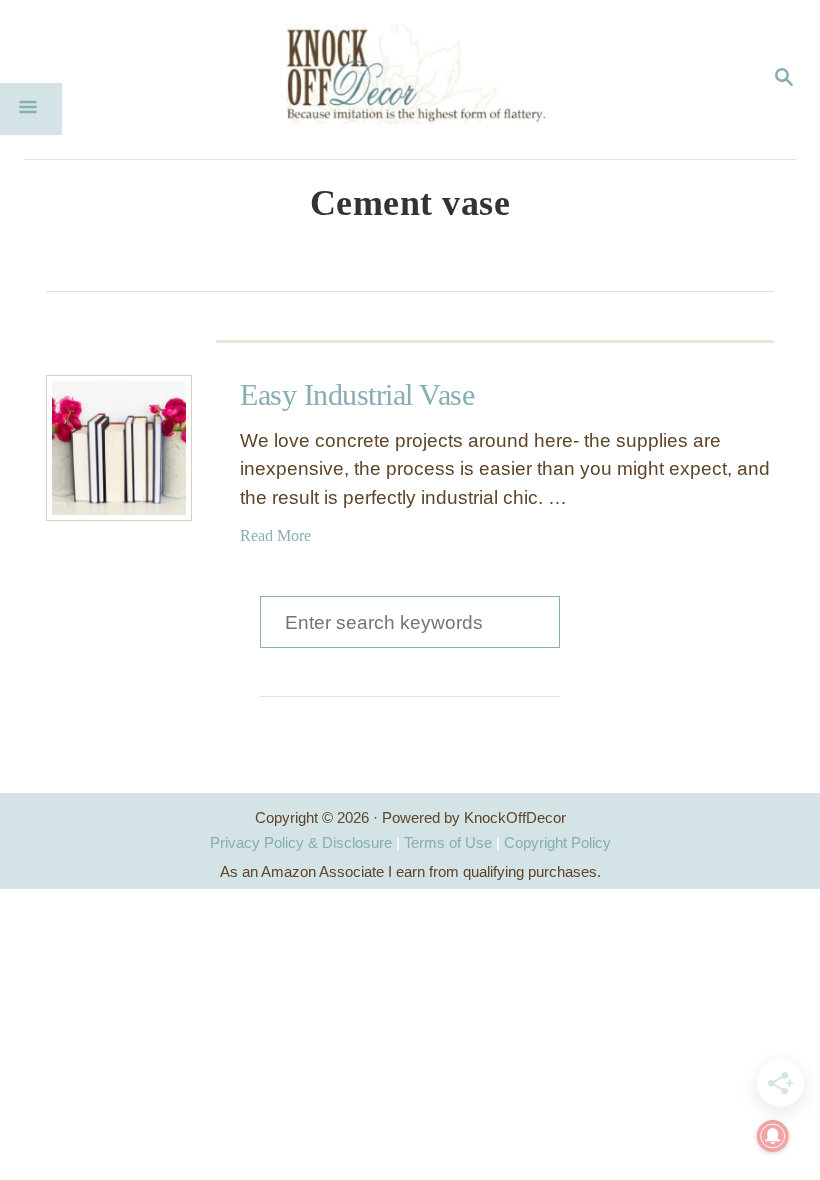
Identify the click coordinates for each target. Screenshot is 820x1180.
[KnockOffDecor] (425, 79)
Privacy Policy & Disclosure (301, 842)
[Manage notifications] (773, 1136)
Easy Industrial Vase (357, 394)
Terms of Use (448, 842)
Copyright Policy (557, 842)
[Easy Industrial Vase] (119, 448)
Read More (275, 535)
